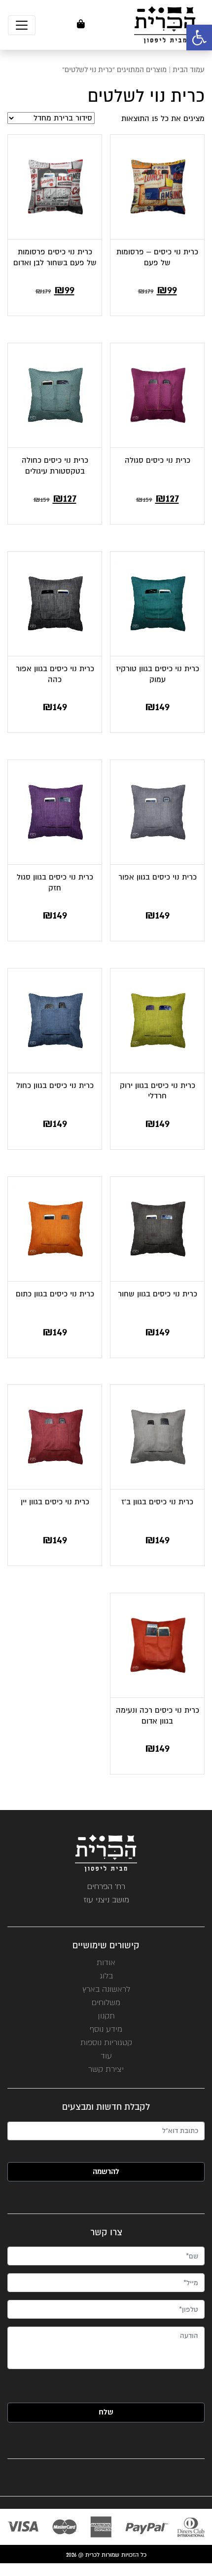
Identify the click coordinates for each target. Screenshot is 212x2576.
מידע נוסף (106, 2029)
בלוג (106, 1976)
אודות (106, 1962)
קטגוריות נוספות (106, 2042)
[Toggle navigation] (22, 25)
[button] (199, 38)
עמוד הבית (189, 70)
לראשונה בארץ (106, 1989)
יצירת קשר (106, 2069)
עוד (106, 2056)
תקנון (106, 2016)
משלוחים (106, 2002)
